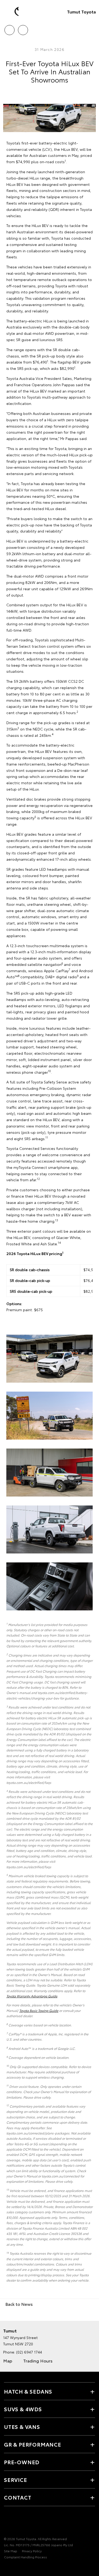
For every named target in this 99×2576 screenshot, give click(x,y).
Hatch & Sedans (28, 2391)
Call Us (9, 28)
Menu (92, 28)
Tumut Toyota (81, 11)
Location (23, 28)
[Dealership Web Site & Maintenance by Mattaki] (14, 2568)
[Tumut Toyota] (12, 12)
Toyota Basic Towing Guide (39, 2010)
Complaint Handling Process (25, 2557)
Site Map (11, 2551)
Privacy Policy (32, 2551)
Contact (18, 2497)
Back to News (19, 2304)
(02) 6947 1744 (29, 2352)
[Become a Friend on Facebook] (7, 2522)
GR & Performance (33, 2444)
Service (16, 2480)
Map (8, 2360)
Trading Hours (38, 2360)
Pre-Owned (22, 2462)
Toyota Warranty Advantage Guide (32, 1996)
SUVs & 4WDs (23, 2409)
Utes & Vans (22, 2427)
